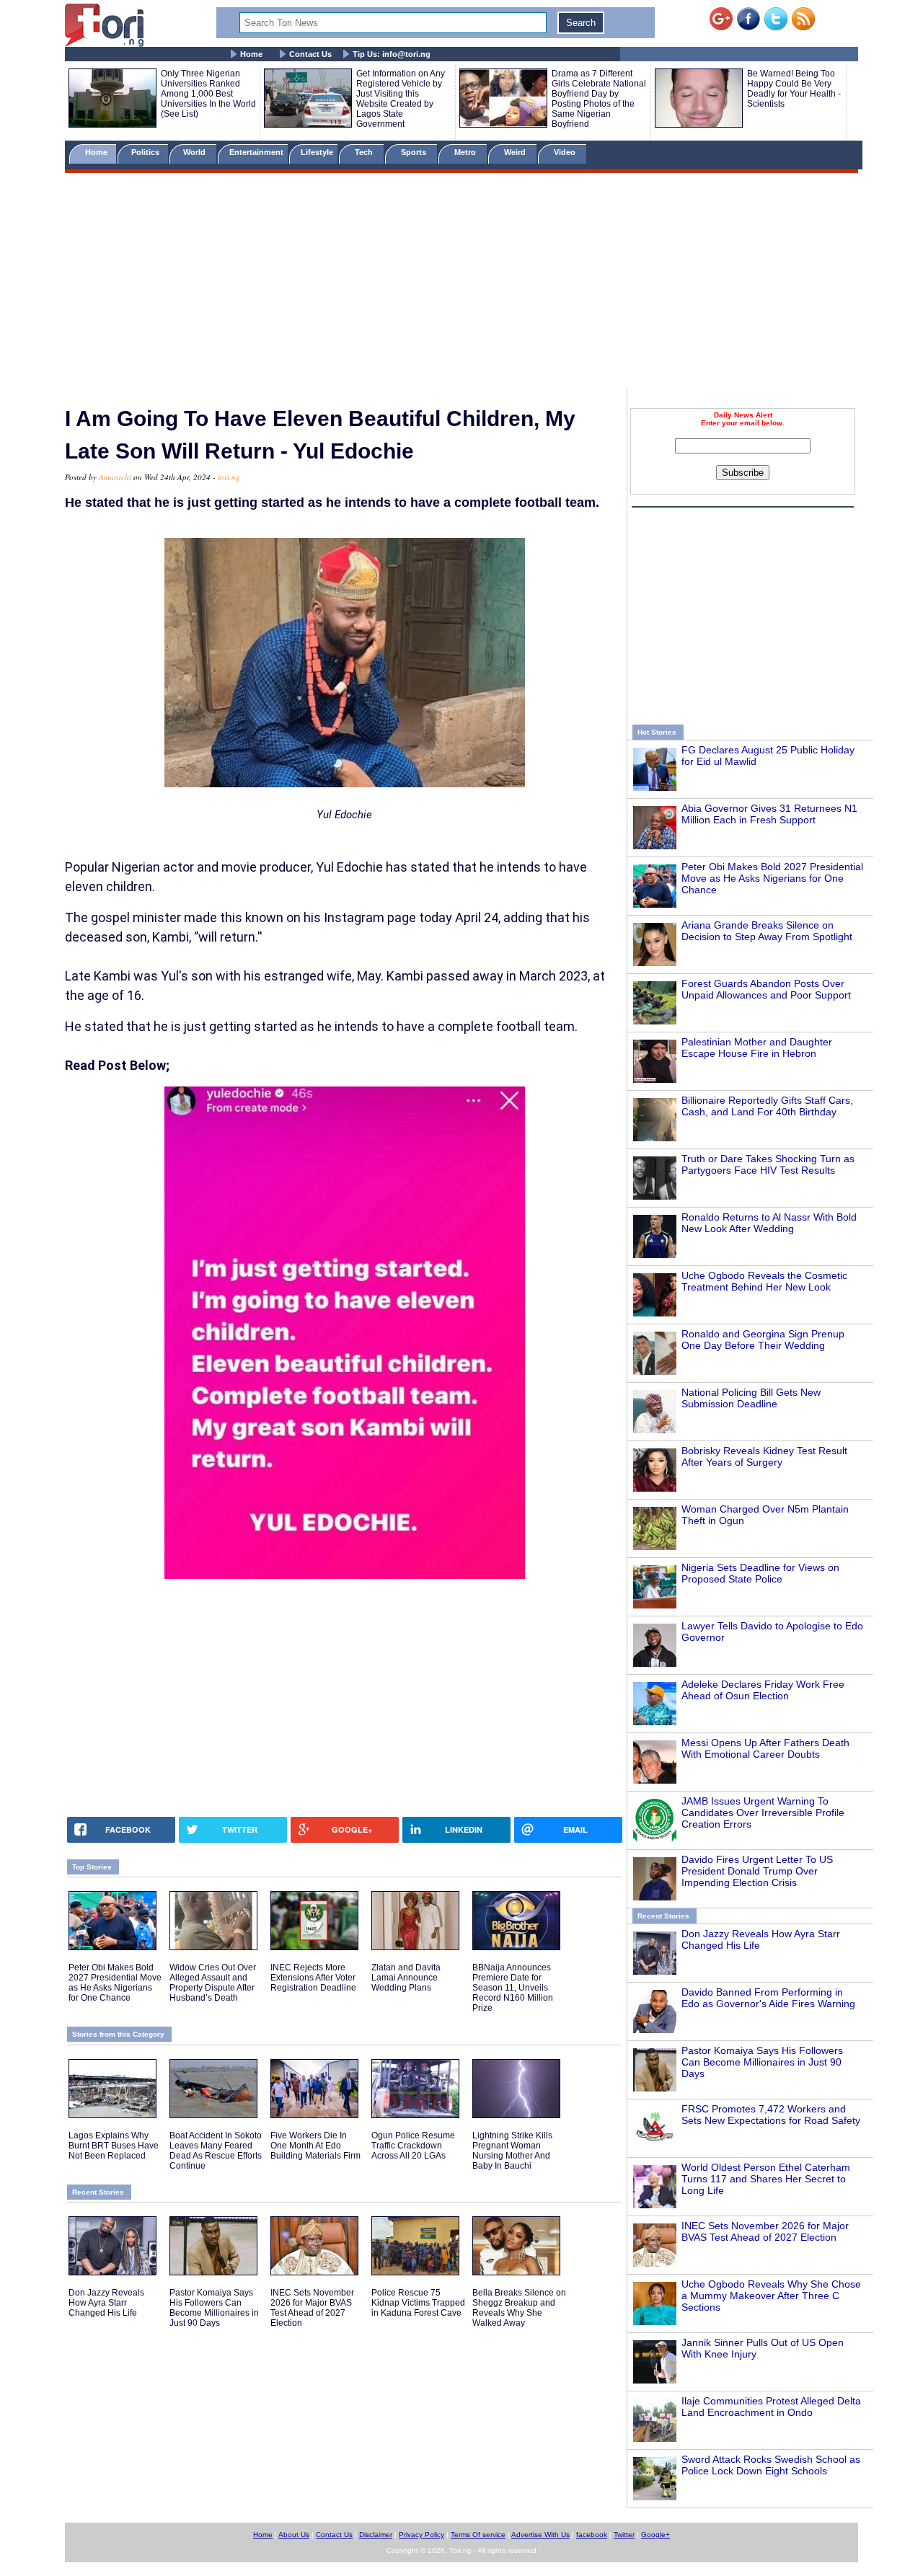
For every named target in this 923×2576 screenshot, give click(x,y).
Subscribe (743, 473)
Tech (365, 152)
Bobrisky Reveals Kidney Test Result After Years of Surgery (764, 1456)
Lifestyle (317, 152)
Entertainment (256, 152)
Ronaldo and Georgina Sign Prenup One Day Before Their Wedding (763, 1340)
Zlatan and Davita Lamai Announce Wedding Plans (406, 1978)
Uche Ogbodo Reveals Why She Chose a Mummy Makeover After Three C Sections (771, 2296)
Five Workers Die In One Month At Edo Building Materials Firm (315, 2146)
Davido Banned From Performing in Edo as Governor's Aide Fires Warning (768, 1998)
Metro (466, 152)
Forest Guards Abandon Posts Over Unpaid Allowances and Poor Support (766, 989)
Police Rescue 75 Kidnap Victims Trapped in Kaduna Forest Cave (418, 2303)
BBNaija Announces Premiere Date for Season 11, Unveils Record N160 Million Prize (513, 1988)
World (196, 152)
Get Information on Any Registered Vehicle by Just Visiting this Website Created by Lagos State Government (401, 99)
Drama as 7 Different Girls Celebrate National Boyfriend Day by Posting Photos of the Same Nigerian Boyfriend (599, 99)
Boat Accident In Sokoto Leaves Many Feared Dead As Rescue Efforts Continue (216, 2151)
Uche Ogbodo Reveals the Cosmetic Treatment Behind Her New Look (764, 1281)
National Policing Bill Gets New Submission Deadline (751, 1398)
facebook (592, 2535)
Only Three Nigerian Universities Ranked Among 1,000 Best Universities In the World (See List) (208, 94)
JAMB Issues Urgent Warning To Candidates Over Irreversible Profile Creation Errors (763, 1813)
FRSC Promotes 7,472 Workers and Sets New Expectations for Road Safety (771, 2115)
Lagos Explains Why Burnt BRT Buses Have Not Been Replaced (114, 2146)
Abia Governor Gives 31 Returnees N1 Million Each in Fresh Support (769, 814)
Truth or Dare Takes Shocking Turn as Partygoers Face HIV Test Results (768, 1164)
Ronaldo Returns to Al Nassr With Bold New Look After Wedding (769, 1223)
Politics (146, 152)
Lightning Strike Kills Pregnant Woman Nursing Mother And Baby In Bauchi (512, 2151)
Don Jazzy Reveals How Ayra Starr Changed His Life (106, 2303)
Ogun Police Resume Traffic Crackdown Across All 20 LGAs (413, 2146)
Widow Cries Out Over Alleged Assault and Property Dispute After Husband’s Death (213, 1983)
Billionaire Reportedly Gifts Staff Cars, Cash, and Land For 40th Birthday (767, 1106)
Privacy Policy (421, 2535)
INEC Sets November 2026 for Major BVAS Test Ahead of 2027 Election (765, 2231)
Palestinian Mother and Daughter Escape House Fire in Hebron (757, 1048)
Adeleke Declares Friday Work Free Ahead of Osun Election (763, 1690)
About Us (294, 2535)
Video (566, 152)
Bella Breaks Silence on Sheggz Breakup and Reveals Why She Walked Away (519, 2308)
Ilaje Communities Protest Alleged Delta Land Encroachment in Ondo (771, 2407)
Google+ (655, 2535)
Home (251, 54)
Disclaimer (376, 2535)
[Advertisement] (461, 283)
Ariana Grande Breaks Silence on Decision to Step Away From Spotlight (767, 931)
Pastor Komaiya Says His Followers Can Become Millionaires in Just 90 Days (762, 2062)
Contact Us (310, 54)
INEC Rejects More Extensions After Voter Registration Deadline (313, 1978)
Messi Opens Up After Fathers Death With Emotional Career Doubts (765, 1748)
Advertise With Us (540, 2535)
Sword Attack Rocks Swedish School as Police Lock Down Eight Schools (771, 2465)
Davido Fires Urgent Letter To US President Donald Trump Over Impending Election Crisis (757, 1871)
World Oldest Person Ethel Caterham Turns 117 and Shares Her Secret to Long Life (766, 2179)
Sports (415, 152)
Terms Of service (478, 2535)
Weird (516, 152)
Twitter (624, 2535)
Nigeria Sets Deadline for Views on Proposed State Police (760, 1573)
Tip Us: (392, 54)
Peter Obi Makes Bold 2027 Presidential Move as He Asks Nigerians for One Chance (772, 878)
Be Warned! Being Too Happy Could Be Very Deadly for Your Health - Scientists (794, 89)
